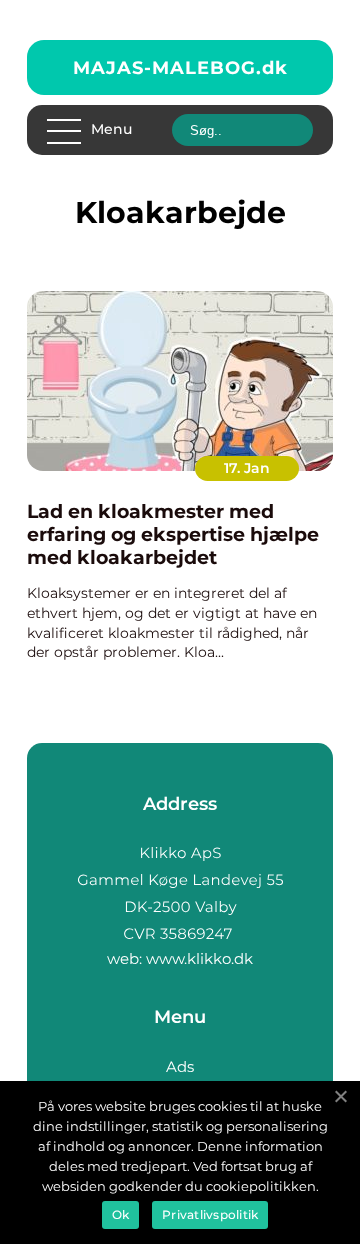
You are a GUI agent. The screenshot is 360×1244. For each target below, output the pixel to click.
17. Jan (247, 468)
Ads (180, 1066)
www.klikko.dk (199, 958)
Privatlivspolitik (210, 1214)
